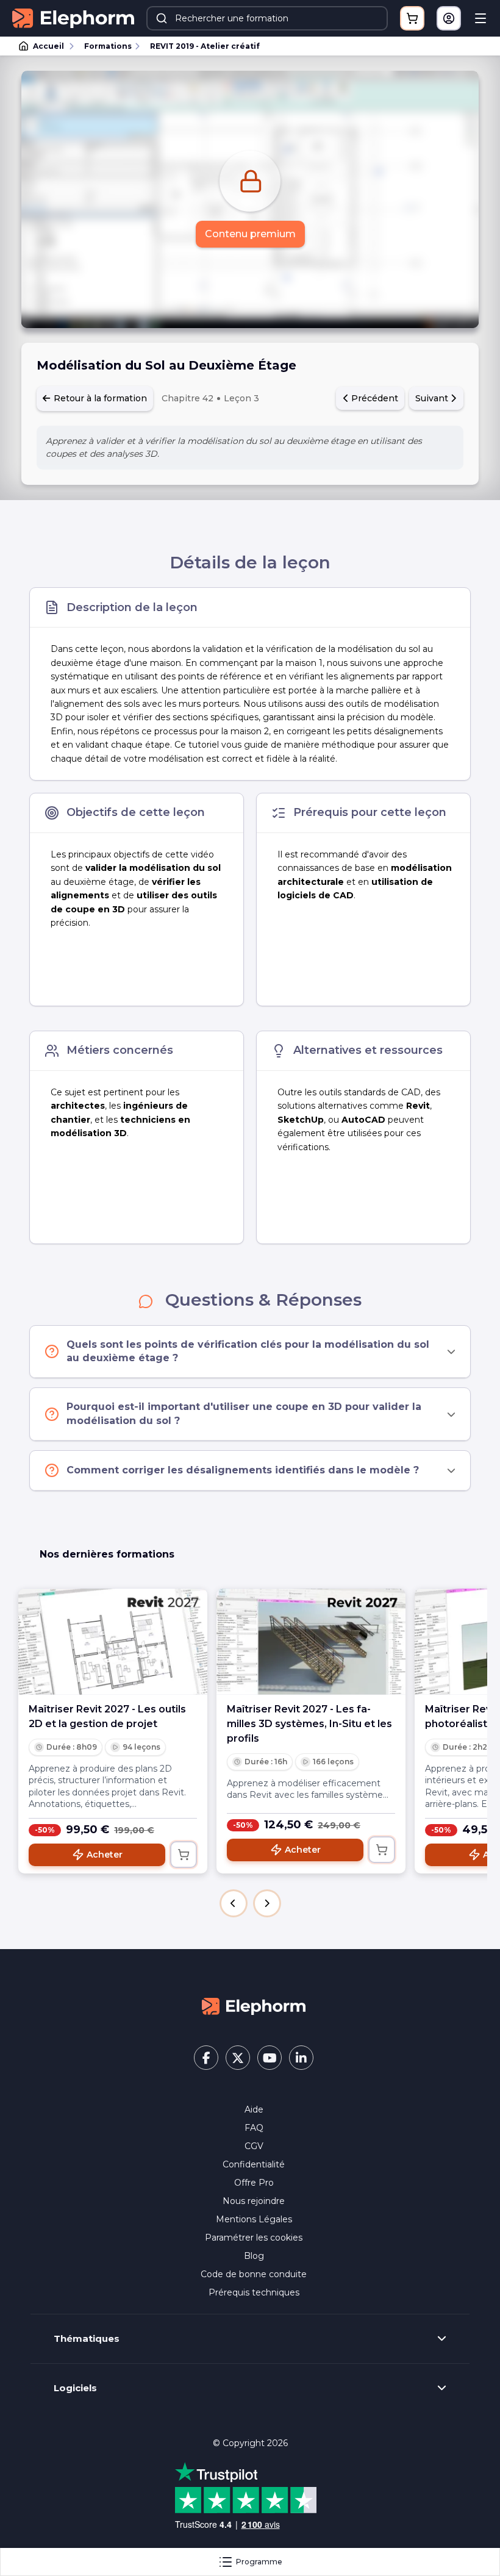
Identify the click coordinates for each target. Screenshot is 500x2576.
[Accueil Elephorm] (254, 2006)
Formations (108, 46)
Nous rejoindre (254, 2201)
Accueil (48, 46)
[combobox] (267, 18)
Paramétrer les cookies (254, 2238)
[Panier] (412, 18)
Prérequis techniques (254, 2292)
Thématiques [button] (87, 2339)
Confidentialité (254, 2164)
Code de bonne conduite (254, 2274)
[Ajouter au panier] (184, 1855)
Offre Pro (254, 2183)
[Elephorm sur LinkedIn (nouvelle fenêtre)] (301, 2058)
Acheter (105, 1855)
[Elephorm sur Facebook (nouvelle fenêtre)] (206, 2058)
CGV (254, 2146)
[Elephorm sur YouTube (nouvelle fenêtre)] (270, 2058)
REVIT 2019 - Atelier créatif (205, 46)
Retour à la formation (99, 398)
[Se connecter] (449, 18)
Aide (254, 2109)
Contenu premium (250, 234)
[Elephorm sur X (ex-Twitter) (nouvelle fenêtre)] (238, 2058)
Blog (254, 2256)
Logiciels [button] (75, 2388)
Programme (259, 2562)
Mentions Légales (254, 2219)
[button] (234, 1903)
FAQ (254, 2128)
